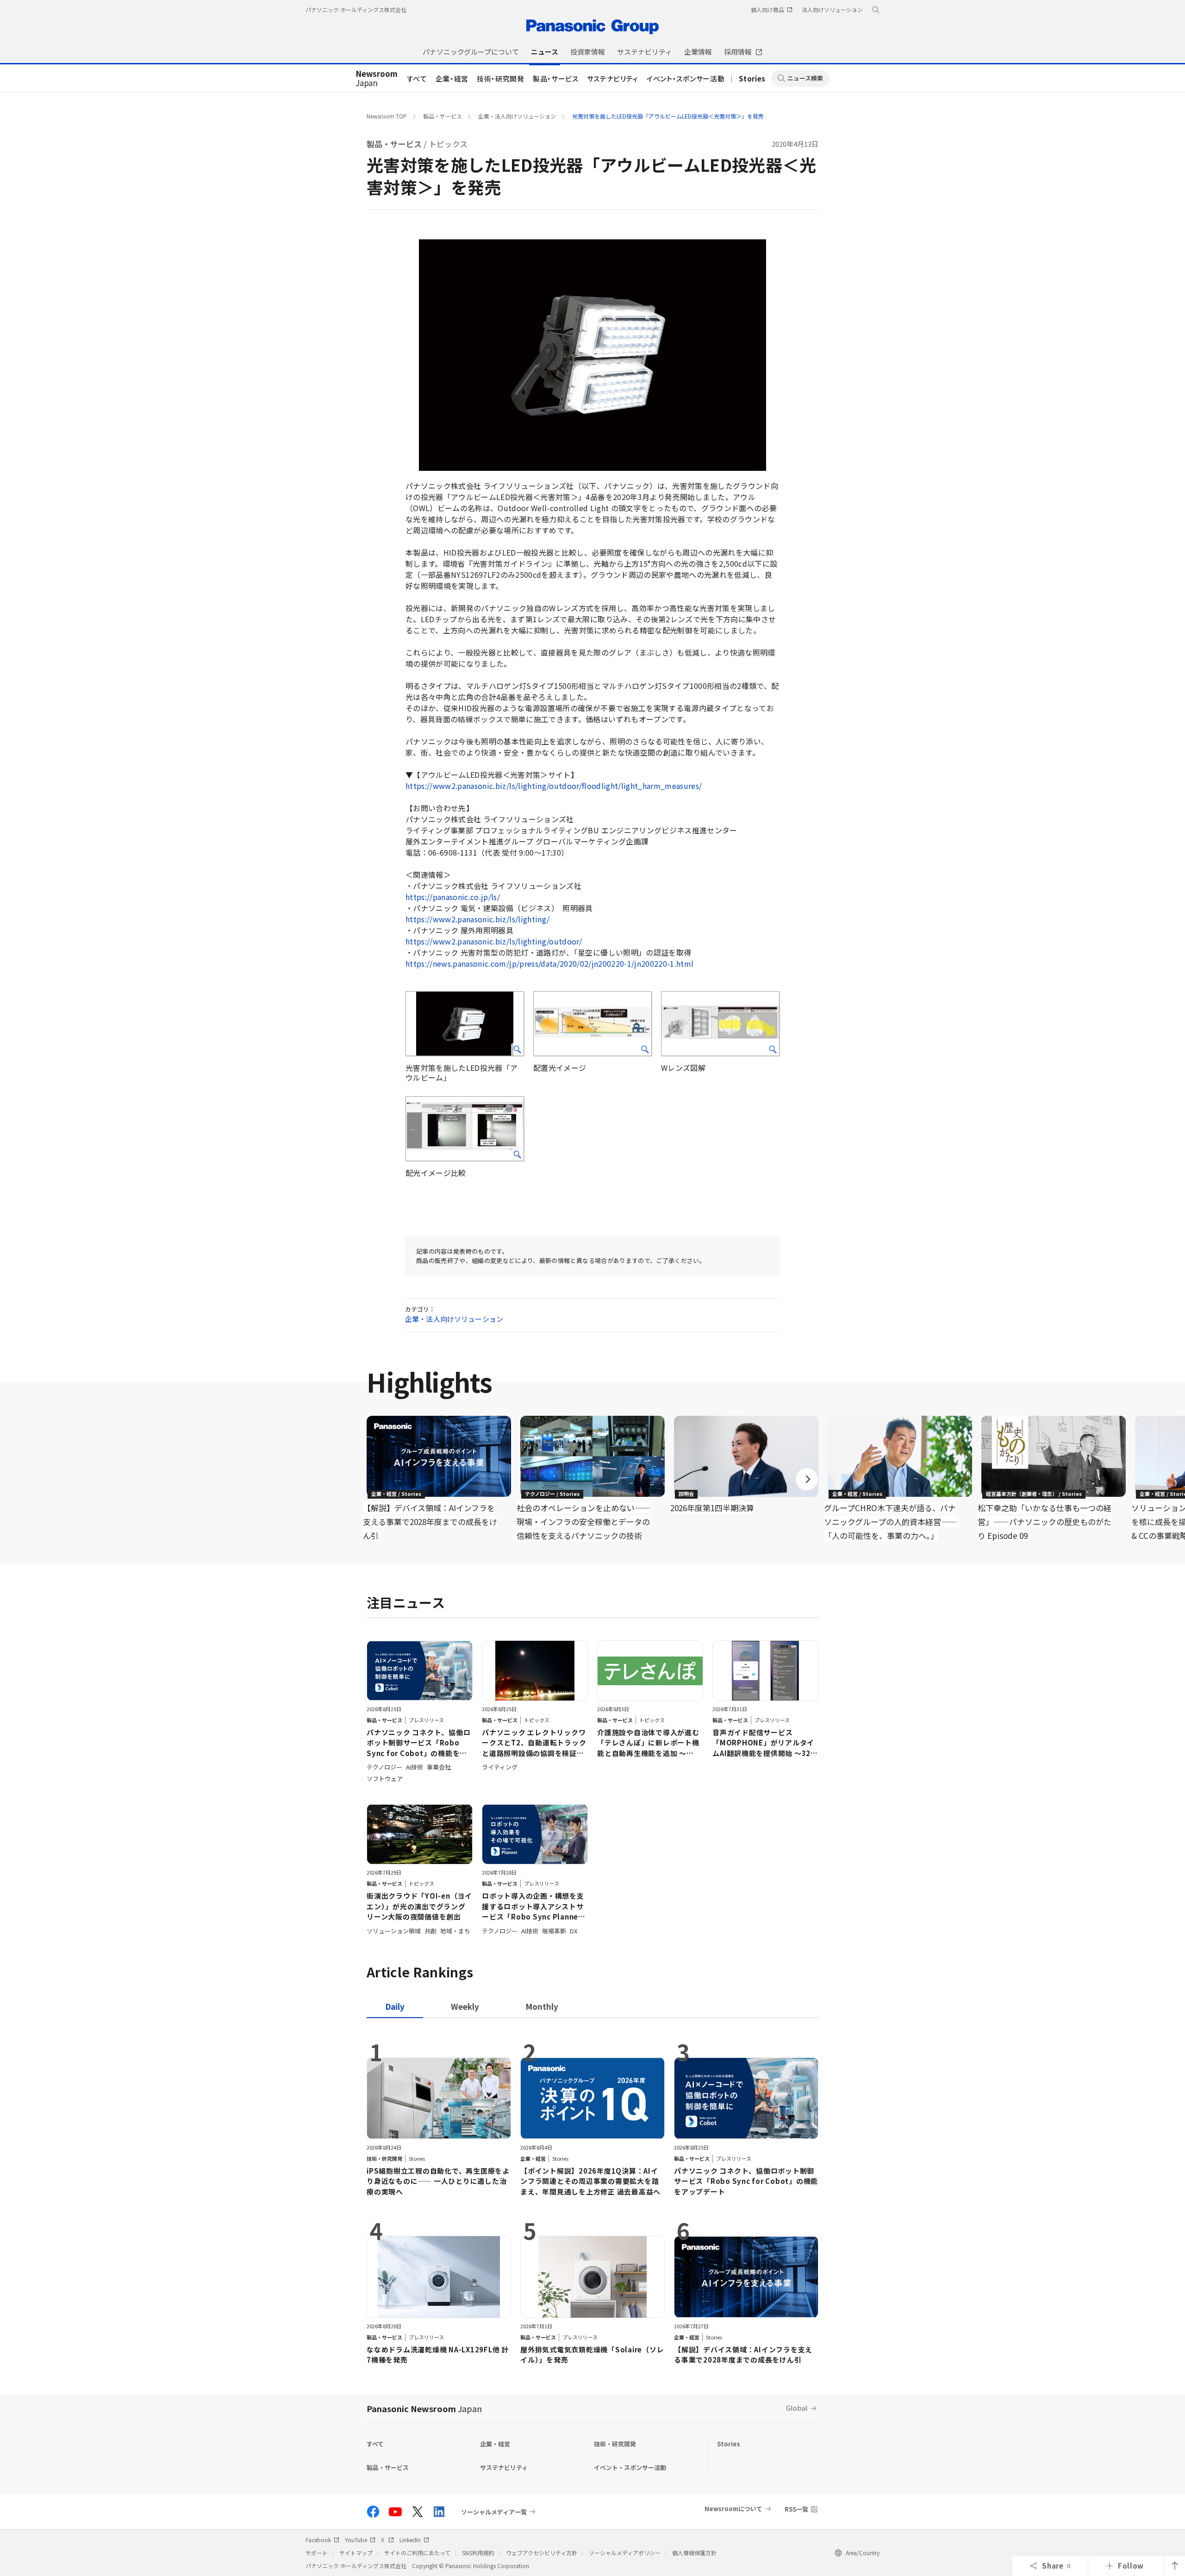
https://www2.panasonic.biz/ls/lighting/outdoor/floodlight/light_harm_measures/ (554, 786)
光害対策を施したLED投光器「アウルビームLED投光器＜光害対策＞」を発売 (668, 116)
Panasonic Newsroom (424, 2408)
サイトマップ (356, 2553)
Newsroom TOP (387, 116)
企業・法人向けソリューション (517, 116)
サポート (317, 2553)
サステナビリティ (613, 78)
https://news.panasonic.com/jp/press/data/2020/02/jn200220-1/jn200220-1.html (550, 963)
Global (797, 2408)
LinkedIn (410, 2540)
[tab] (465, 2006)
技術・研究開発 (501, 78)
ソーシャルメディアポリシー (625, 2553)
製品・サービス (556, 78)
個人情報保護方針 (694, 2553)
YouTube (356, 2540)
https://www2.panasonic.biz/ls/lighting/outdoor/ (494, 941)
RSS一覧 (796, 2509)
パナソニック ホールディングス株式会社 (356, 9)
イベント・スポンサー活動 (686, 78)
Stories (752, 78)
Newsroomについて (733, 2509)
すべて (417, 78)
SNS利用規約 (478, 2553)
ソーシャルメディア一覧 (494, 2512)
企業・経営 (452, 78)
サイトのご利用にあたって (417, 2553)
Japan (377, 79)
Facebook (318, 2540)
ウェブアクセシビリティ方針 (542, 2553)
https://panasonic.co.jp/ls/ (453, 897)
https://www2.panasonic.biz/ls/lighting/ (477, 919)
